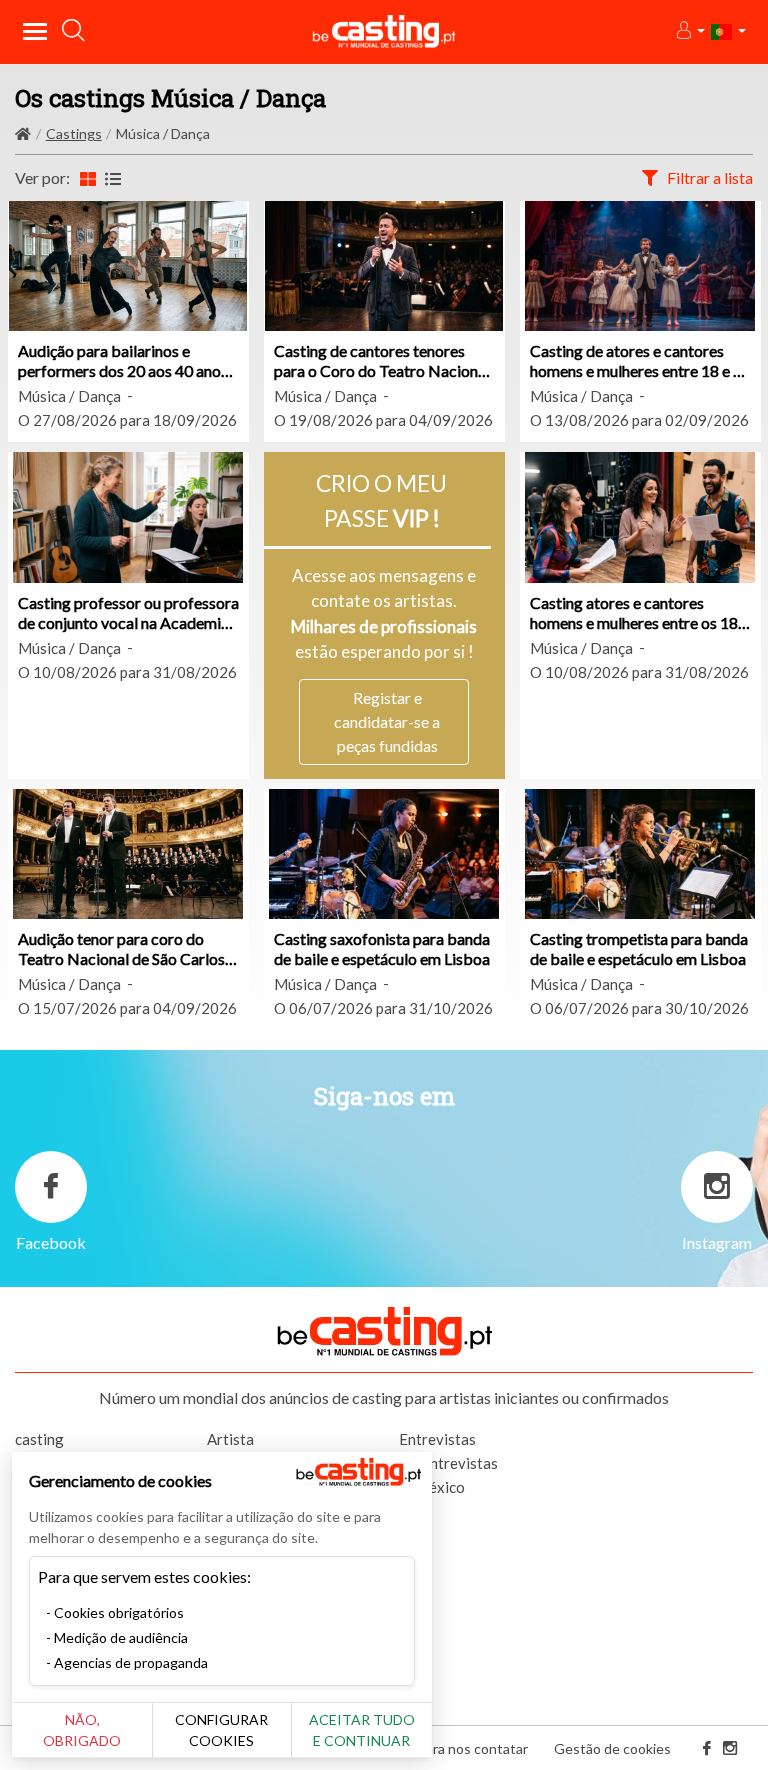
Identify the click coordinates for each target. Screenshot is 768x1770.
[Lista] (113, 178)
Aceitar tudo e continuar (362, 1730)
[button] (689, 31)
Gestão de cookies (612, 1748)
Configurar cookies (221, 1730)
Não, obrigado (82, 1730)
